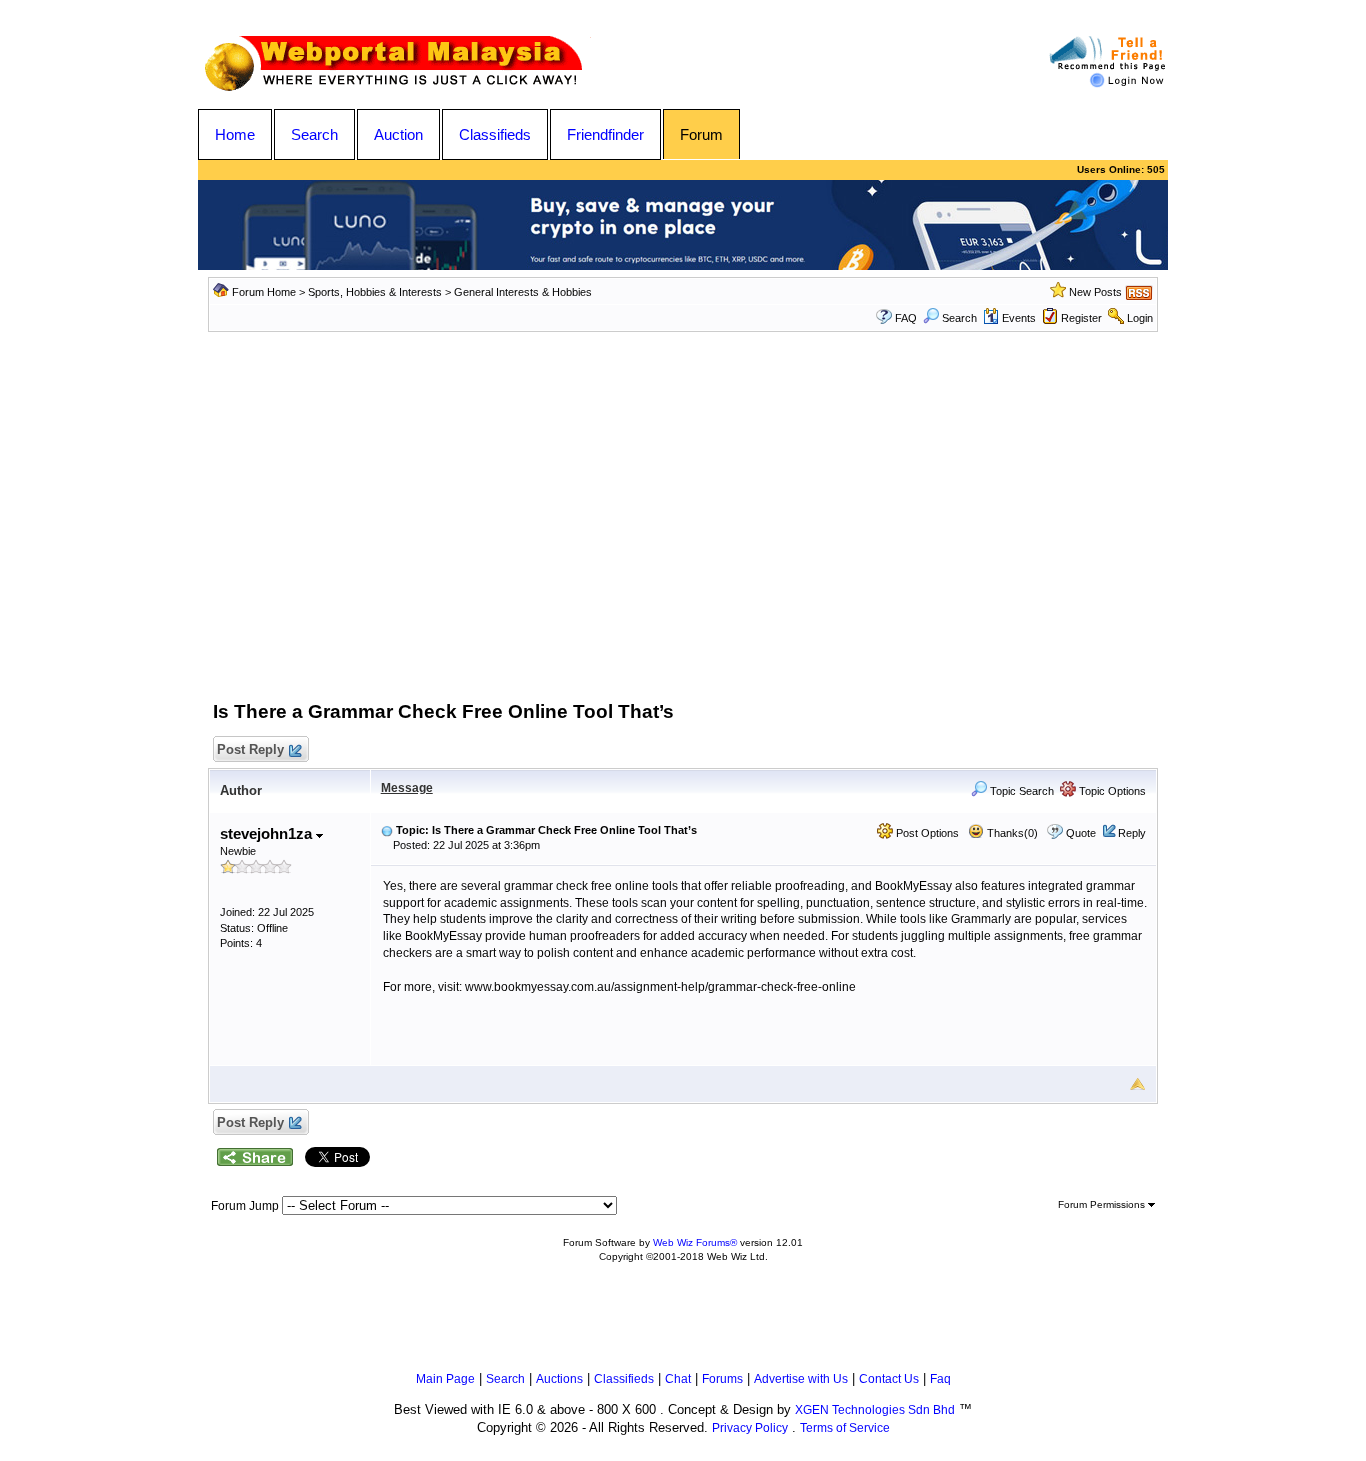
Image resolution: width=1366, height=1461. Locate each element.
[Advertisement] (683, 531)
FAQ (906, 318)
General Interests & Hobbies (523, 292)
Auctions (559, 1379)
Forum (701, 134)
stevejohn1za (268, 833)
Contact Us (889, 1379)
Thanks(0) (1011, 833)
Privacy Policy (750, 1428)
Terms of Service (845, 1428)
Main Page (445, 1379)
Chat (678, 1379)
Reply (1132, 833)
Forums (722, 1379)
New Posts (1095, 292)
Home (235, 134)
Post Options (926, 833)
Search (314, 134)
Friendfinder (605, 134)
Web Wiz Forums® (695, 1242)
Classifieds (495, 134)
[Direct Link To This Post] (387, 830)
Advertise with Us (801, 1379)
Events (1019, 318)
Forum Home (264, 292)
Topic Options (1111, 791)
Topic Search (1020, 791)
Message (407, 788)
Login (1140, 318)
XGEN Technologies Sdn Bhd (875, 1410)
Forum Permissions (1103, 1204)
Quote (1081, 833)
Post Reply (250, 749)
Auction (398, 134)
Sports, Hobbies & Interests (375, 292)
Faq (940, 1379)
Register (1081, 318)
